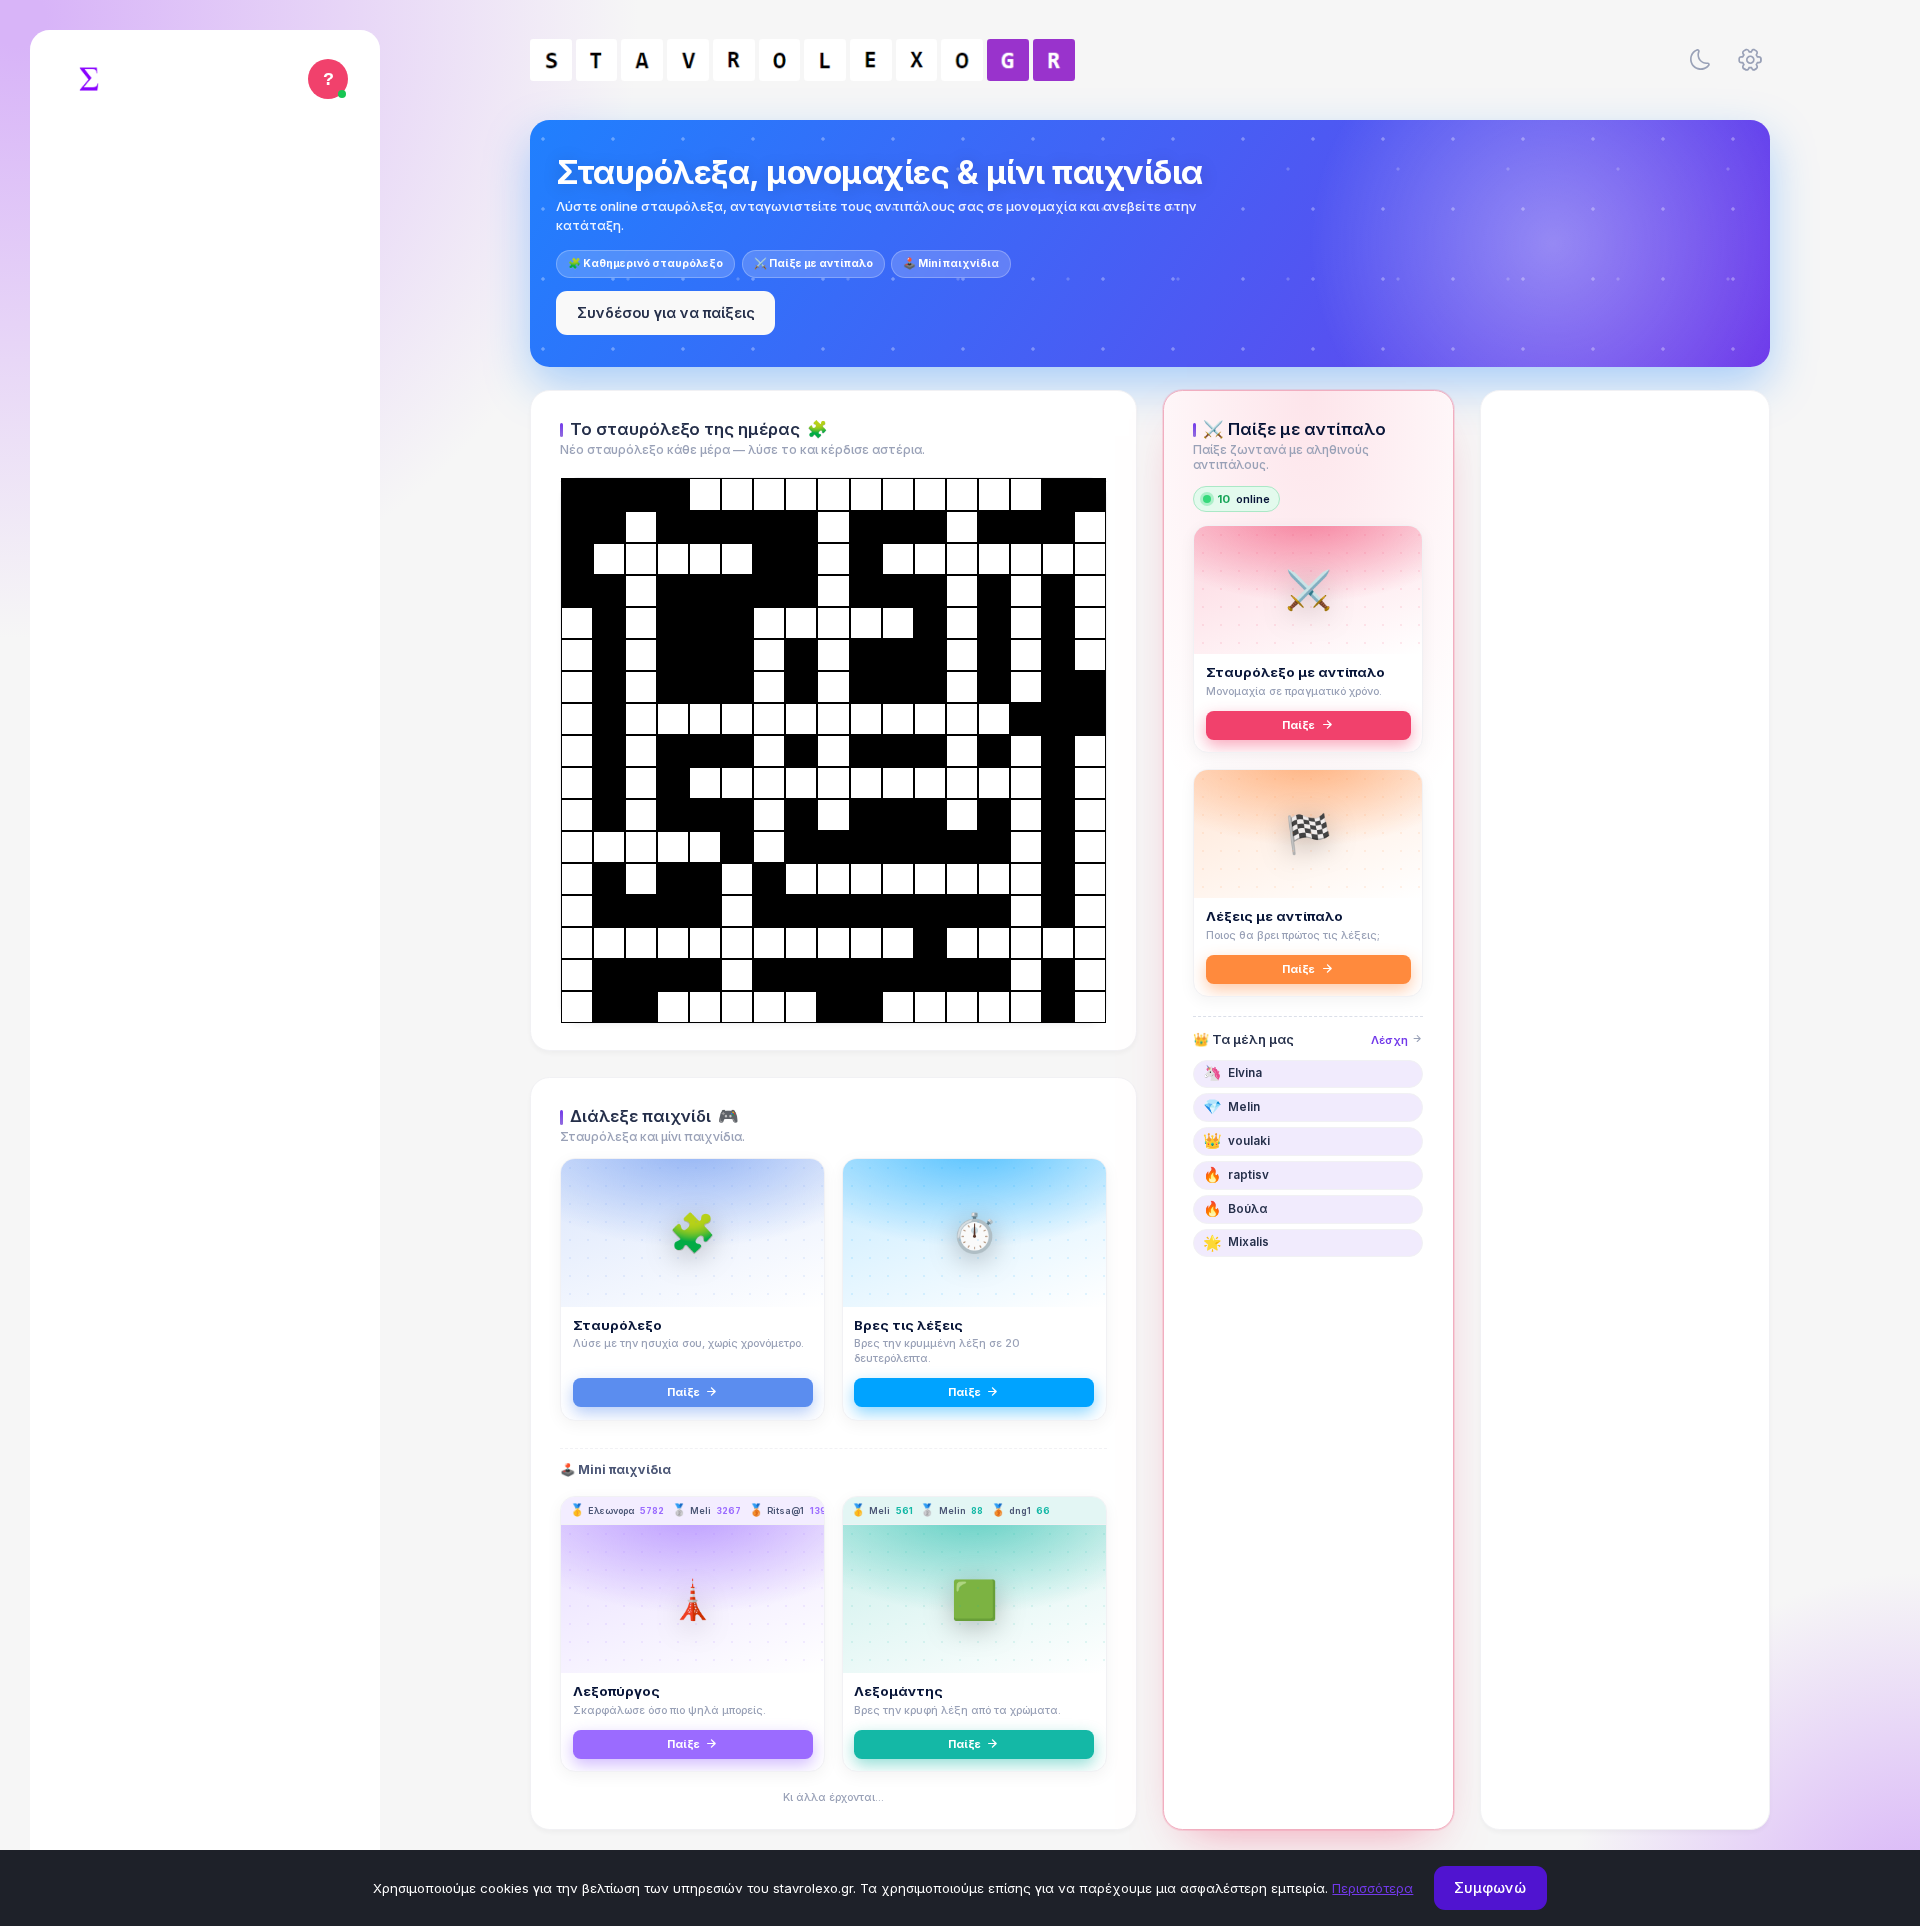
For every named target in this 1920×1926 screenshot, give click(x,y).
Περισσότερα (1372, 1888)
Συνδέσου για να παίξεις (666, 312)
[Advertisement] (1625, 717)
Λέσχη (1391, 1040)
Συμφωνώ (1490, 1887)
